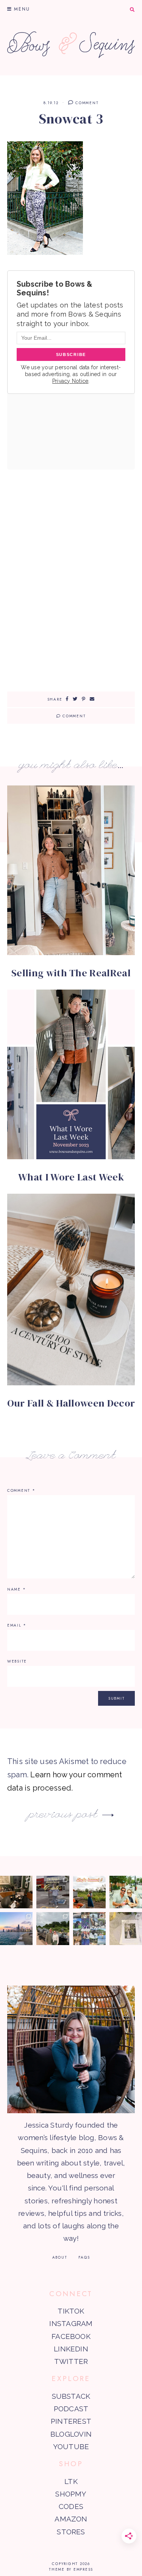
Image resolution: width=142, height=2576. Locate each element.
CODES (71, 2506)
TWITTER (71, 2361)
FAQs (84, 2257)
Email (17, 1625)
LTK (71, 2481)
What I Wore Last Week (71, 1177)
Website (17, 1661)
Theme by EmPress (71, 2569)
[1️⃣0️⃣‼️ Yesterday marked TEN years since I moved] (16, 1928)
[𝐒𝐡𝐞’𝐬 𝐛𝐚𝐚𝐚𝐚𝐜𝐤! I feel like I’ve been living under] (89, 1892)
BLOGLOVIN (71, 2434)
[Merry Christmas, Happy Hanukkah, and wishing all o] (126, 1928)
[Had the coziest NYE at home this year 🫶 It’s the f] (16, 1892)
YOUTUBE (71, 2446)
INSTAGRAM (71, 2323)
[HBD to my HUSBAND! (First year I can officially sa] (126, 1892)
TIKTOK (71, 2311)
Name (17, 1589)
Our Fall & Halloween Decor (71, 1403)
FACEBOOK (71, 2336)
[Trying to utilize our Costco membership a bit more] (53, 1892)
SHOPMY (71, 2494)
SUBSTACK (71, 2396)
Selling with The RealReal (71, 973)
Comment (86, 103)
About (60, 2257)
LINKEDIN (71, 2349)
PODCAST (71, 2409)
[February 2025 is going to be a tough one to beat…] (53, 1928)
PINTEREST (71, 2421)
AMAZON (71, 2519)
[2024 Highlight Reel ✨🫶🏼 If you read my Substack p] (89, 1928)
